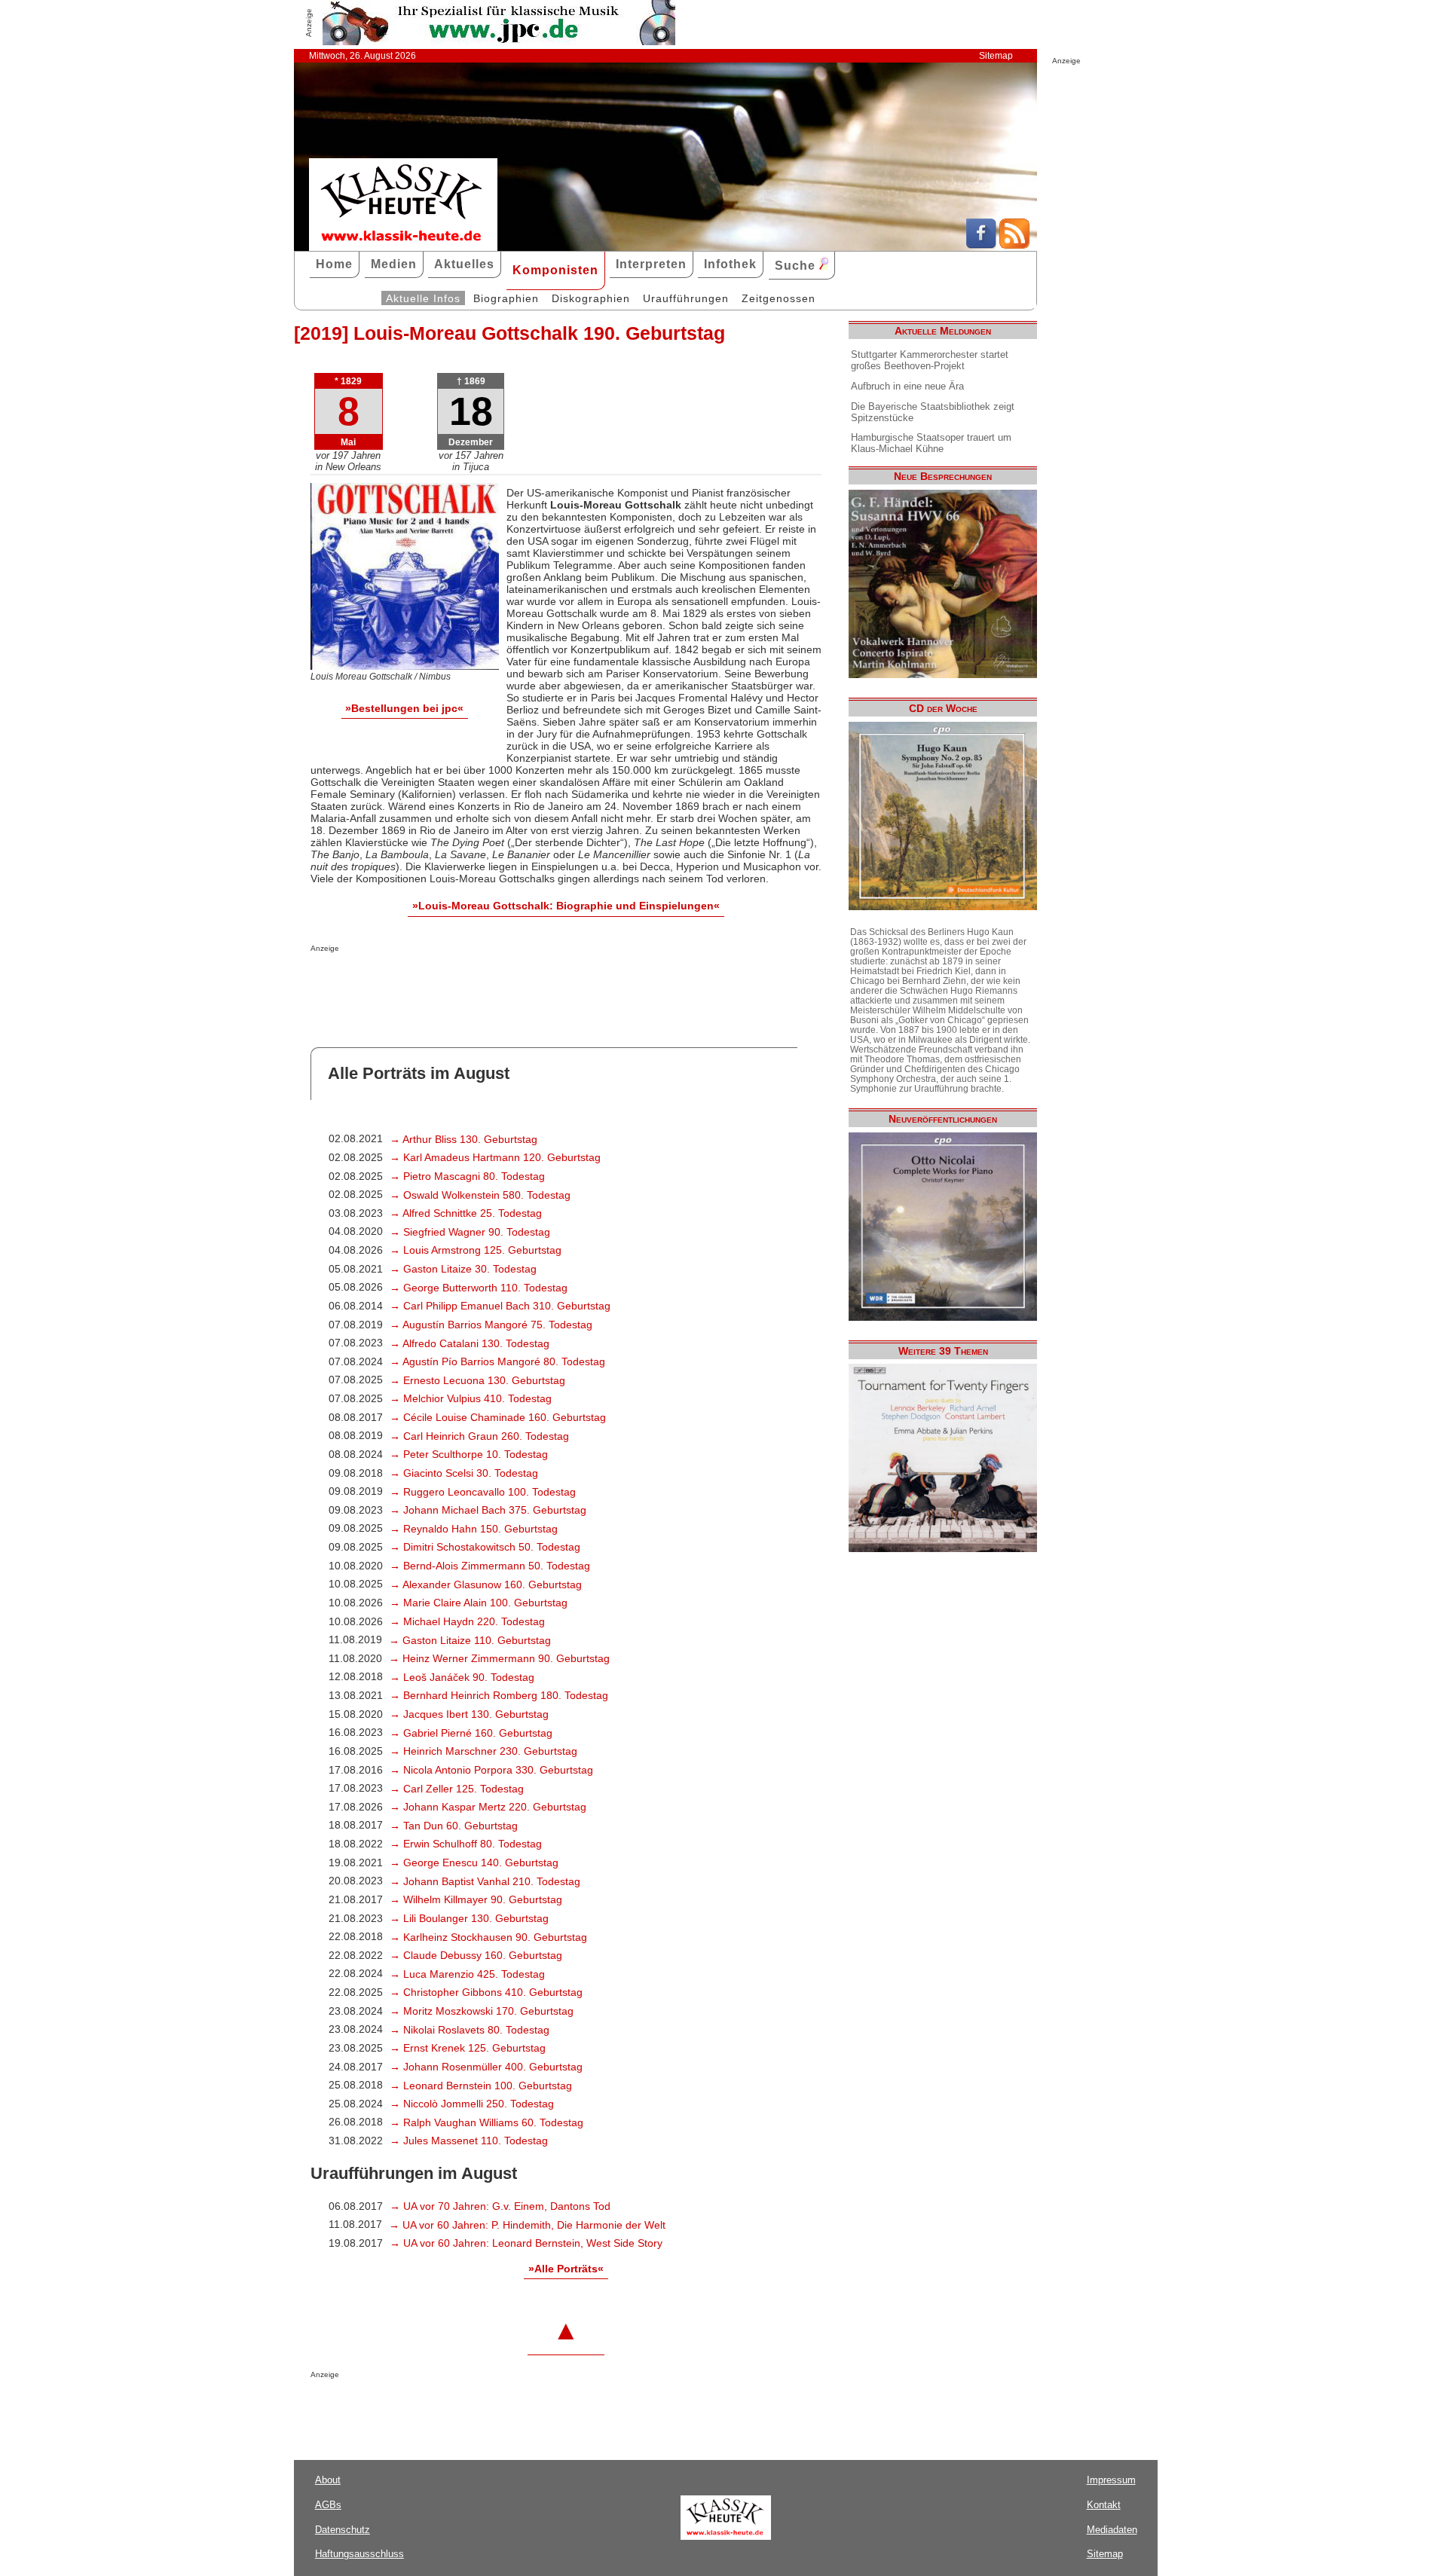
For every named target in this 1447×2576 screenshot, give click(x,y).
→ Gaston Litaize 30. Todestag (463, 1269)
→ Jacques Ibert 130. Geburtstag (469, 1714)
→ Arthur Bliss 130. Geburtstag (463, 1139)
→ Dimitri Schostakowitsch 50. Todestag (485, 1547)
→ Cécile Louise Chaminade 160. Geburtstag (498, 1417)
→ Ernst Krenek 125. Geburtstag (468, 2048)
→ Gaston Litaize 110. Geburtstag (470, 1640)
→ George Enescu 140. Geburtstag (474, 1862)
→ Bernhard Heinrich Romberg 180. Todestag (499, 1695)
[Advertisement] (487, 982)
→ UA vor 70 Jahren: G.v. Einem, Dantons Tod (500, 2206)
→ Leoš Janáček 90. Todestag (462, 1677)
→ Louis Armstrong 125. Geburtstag (476, 1250)
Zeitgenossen (779, 298)
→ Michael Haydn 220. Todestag (467, 1621)
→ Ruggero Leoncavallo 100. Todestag (483, 1492)
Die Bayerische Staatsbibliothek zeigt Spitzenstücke (933, 412)
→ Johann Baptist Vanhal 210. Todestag (485, 1881)
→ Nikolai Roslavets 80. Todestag (470, 2030)
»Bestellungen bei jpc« (404, 708)
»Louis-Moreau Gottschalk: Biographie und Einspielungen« (566, 906)
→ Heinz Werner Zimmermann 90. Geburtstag (499, 1658)
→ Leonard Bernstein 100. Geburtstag (481, 2086)
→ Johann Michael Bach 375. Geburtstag (488, 1510)
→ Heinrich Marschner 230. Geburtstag (483, 1751)
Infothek (730, 264)
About (328, 2480)
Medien (394, 264)
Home (334, 264)
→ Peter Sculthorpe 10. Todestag (469, 1454)
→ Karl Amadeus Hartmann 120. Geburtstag (495, 1157)
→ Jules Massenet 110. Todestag (469, 2141)
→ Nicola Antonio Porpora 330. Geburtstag (491, 1770)
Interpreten (651, 264)
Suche (797, 266)
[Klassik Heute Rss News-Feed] (1014, 245)
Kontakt (1104, 2505)
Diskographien (591, 298)
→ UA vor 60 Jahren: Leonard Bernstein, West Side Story (526, 2243)
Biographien (506, 298)
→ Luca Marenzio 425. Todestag (467, 1974)
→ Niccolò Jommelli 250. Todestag (472, 2104)
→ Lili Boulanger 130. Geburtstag (469, 1918)
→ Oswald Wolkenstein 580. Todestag (480, 1195)
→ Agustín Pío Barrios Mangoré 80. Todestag (497, 1361)
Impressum (1111, 2480)
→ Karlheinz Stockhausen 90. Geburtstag (488, 1937)
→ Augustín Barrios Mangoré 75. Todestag (491, 1325)
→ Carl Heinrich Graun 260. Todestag (479, 1436)
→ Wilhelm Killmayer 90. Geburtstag (476, 1899)
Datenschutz (343, 2530)
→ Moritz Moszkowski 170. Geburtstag (482, 2011)
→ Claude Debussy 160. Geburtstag (476, 1955)
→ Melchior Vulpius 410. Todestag (471, 1398)
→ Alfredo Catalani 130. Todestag (470, 1343)
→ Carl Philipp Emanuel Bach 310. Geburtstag (500, 1306)
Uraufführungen (686, 298)
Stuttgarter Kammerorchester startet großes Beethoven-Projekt (930, 360)
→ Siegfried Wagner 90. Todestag (470, 1232)
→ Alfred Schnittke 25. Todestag (466, 1213)
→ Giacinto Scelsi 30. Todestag (464, 1473)
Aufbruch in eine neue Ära (907, 386)
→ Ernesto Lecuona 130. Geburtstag (477, 1380)
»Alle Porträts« (566, 2269)
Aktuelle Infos (423, 298)
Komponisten (555, 270)
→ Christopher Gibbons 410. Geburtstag (486, 1992)
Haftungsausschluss (359, 2554)
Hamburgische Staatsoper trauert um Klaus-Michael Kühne (931, 443)
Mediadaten (1112, 2530)
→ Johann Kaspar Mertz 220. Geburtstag (488, 1807)
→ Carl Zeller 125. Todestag (457, 1789)
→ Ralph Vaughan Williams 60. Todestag (486, 2122)
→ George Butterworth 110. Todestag (479, 1288)
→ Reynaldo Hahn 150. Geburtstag (474, 1529)
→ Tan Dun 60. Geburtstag (454, 1826)
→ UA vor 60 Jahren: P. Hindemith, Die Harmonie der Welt (527, 2225)
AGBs (328, 2505)
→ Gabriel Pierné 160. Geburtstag (471, 1733)
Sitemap (996, 56)
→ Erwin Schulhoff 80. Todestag (466, 1844)
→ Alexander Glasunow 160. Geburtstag (486, 1584)
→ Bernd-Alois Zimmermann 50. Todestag (490, 1566)
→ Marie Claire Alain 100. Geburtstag (479, 1603)
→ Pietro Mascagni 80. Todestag (467, 1176)
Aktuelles (464, 264)
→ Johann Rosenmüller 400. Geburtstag (486, 2067)
